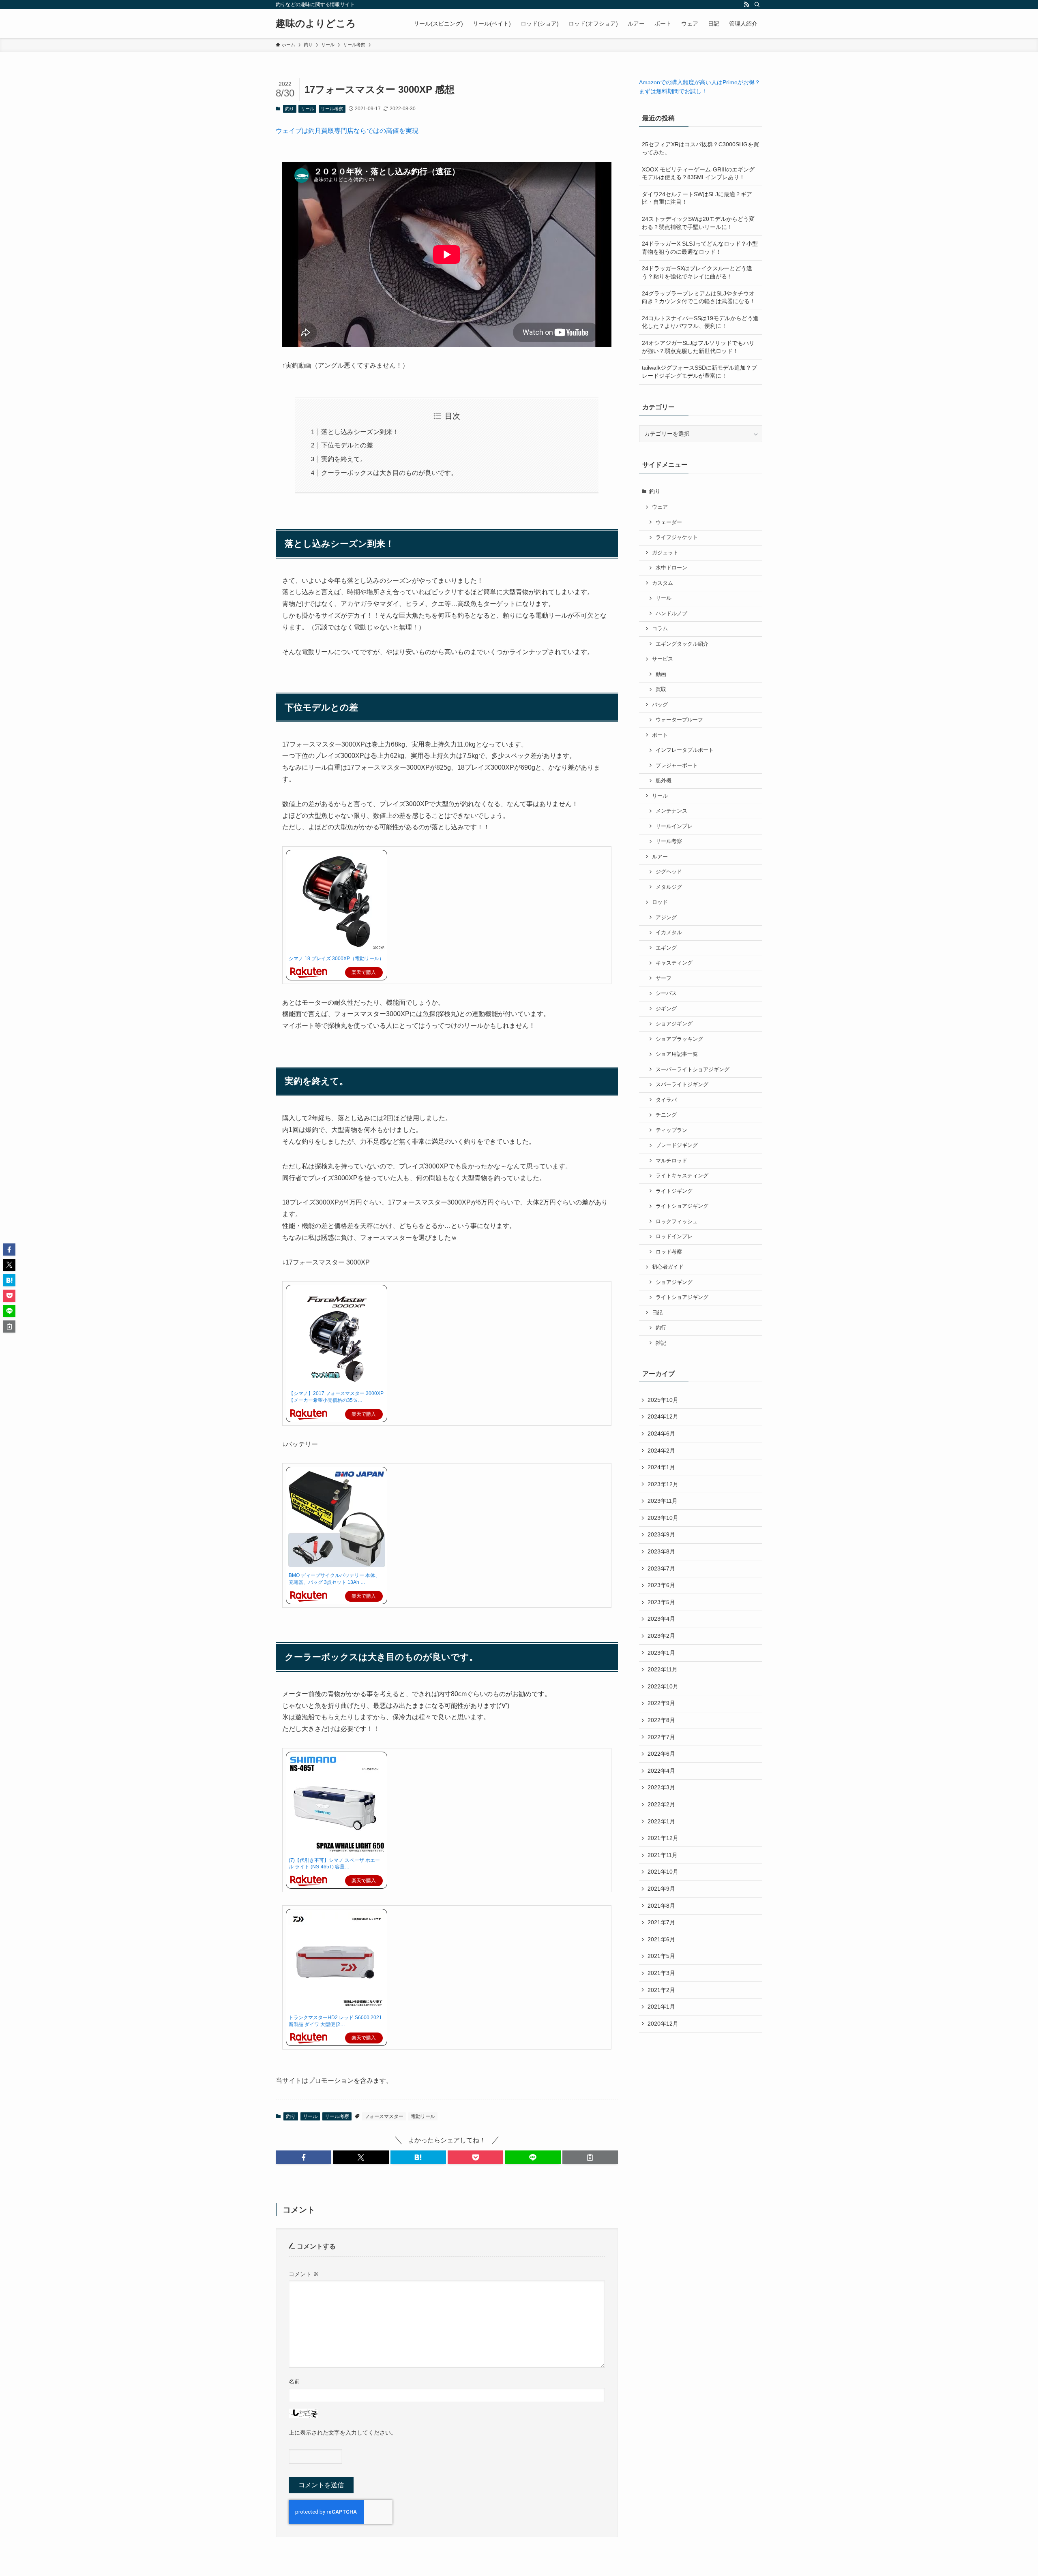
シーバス (666, 993)
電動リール (423, 2116)
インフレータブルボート (685, 750)
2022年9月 (661, 1703)
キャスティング (674, 963)
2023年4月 (661, 1619)
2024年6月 (661, 1433)
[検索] (757, 4)
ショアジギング (674, 1024)
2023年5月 (661, 1602)
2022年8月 (661, 1720)
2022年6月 (661, 1754)
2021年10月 (663, 1872)
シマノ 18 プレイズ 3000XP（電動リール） (336, 959)
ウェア (660, 507)
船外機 (664, 781)
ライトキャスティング (682, 1176)
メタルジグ (669, 887)
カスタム (663, 583)
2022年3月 (661, 1787)
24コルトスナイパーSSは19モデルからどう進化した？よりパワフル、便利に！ (700, 322)
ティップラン (671, 1130)
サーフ (664, 978)
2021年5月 (661, 1956)
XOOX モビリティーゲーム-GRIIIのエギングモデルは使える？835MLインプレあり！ (698, 173)
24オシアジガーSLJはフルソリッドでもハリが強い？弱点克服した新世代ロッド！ (698, 347)
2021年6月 (661, 1939)
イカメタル (669, 933)
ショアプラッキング (679, 1039)
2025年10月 (663, 1400)
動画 (661, 674)
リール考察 (332, 109)
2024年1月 (661, 1467)
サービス (663, 659)
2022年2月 (661, 1804)
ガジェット (665, 553)
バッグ (660, 705)
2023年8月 (661, 1551)
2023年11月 (663, 1501)
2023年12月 (663, 1484)
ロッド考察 (669, 1252)
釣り (290, 109)
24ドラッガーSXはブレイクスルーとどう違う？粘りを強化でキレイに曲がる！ (697, 272)
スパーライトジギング (682, 1085)
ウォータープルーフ (679, 720)
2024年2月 (661, 1451)
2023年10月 (663, 1518)
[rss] (746, 4)
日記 (657, 1313)
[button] (303, 2157)
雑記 (661, 1343)
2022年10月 (663, 1686)
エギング (666, 948)
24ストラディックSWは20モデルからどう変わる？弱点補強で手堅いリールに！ (698, 223)
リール (308, 109)
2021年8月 (661, 1906)
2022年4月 (661, 1771)
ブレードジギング (677, 1145)
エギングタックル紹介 (682, 644)
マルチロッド (671, 1161)
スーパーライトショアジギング (693, 1070)
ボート (660, 735)
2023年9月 (661, 1534)
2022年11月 (663, 1669)
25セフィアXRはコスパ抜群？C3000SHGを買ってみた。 (700, 148)
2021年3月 (661, 1973)
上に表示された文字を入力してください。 (343, 2433)
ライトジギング (674, 1191)
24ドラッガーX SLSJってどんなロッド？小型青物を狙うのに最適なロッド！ (700, 248)
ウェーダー (669, 522)
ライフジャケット (677, 537)
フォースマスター (384, 2116)
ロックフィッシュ (677, 1222)
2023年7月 (661, 1568)
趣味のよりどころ (316, 24)
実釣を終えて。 (344, 459)
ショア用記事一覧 (677, 1054)
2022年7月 (661, 1737)
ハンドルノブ (671, 614)
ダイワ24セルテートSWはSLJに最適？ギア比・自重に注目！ (697, 198)
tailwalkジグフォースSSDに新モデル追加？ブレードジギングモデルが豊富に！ (699, 372)
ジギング (666, 1009)
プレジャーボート (677, 766)
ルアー (660, 857)
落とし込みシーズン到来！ (360, 432)
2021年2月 (661, 1990)
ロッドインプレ (674, 1237)
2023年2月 (661, 1636)
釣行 (661, 1328)
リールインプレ (674, 826)
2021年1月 (661, 2007)
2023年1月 (661, 1653)
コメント (304, 2274)
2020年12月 (663, 2024)
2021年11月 (663, 1855)
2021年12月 (663, 1838)
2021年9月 (661, 1889)
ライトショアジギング (682, 1206)
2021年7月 (661, 1922)
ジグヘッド (669, 872)
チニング (666, 1115)
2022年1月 (661, 1821)
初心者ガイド (668, 1267)
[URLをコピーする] (590, 2157)
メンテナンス (671, 811)
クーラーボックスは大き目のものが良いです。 (389, 473)
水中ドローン (671, 568)
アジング (666, 918)
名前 (294, 2381)
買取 (661, 689)
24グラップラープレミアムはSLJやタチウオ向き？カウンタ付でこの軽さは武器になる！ (699, 297)
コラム (660, 629)
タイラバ (666, 1100)
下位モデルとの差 (347, 445)
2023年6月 (661, 1585)
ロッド (660, 902)
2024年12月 (663, 1416)
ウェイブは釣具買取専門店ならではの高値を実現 (347, 131)
